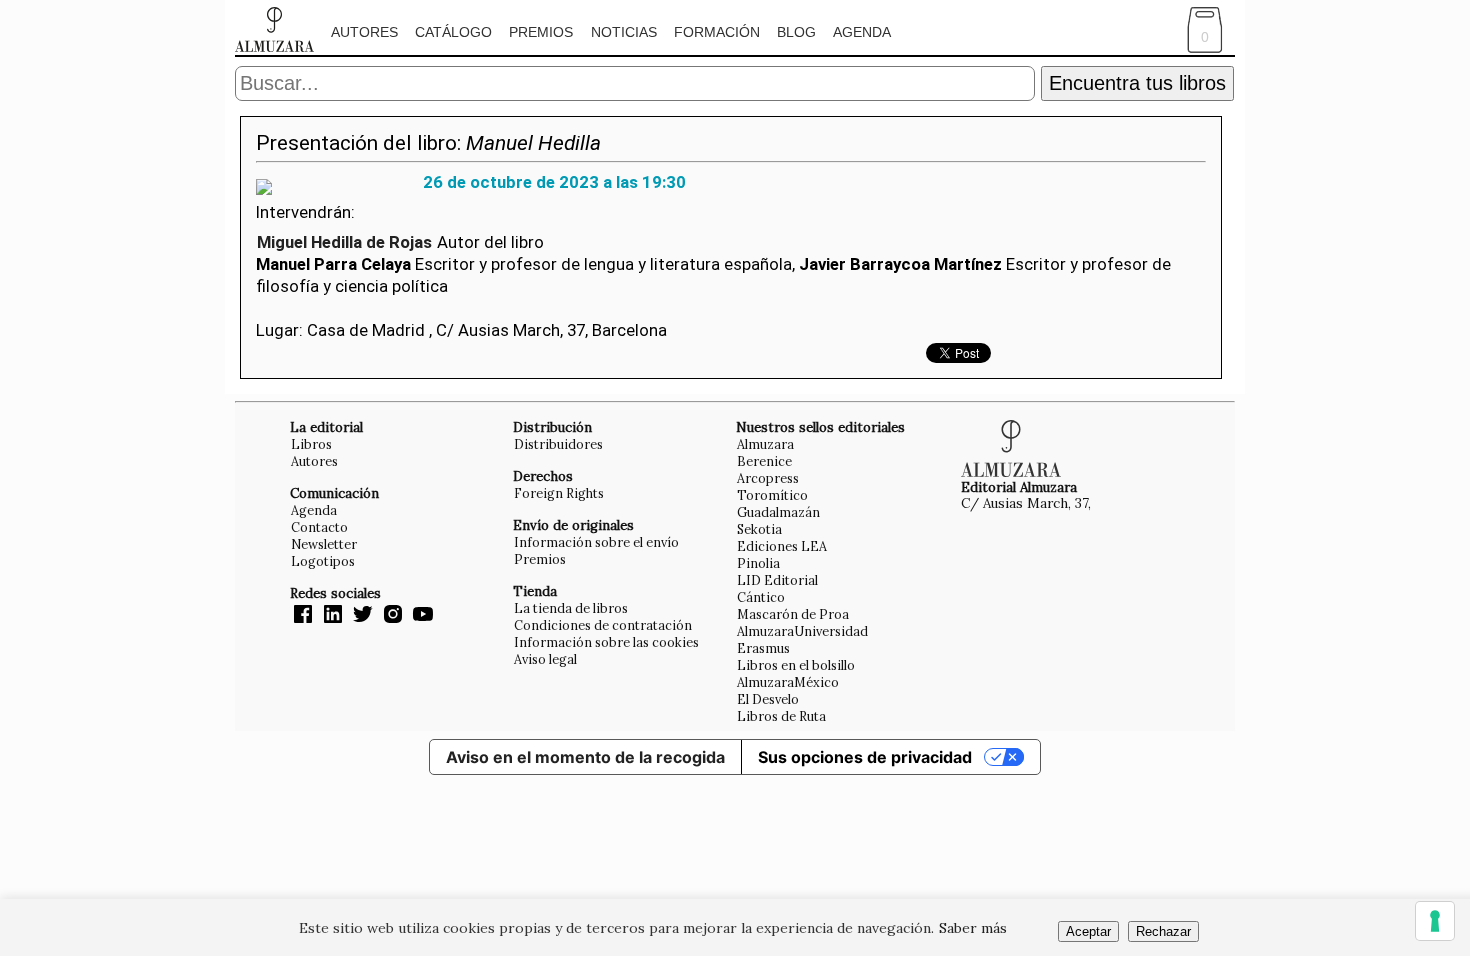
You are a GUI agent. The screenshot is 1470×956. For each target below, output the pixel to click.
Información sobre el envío (596, 542)
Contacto (319, 527)
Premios (541, 32)
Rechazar (1163, 931)
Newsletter (324, 544)
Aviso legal (545, 659)
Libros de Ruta (781, 716)
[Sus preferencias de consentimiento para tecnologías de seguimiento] (1435, 921)
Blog (796, 32)
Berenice (764, 461)
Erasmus (763, 648)
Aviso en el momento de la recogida (585, 757)
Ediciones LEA (782, 546)
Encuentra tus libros (1137, 83)
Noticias (624, 32)
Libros (311, 444)
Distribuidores (558, 444)
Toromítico (772, 495)
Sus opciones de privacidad (865, 757)
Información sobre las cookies (606, 642)
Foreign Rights (559, 493)
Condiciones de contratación (603, 625)
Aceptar (1088, 931)
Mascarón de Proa (793, 614)
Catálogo (453, 32)
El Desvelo (768, 699)
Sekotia (759, 529)
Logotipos (323, 561)
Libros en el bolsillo (796, 665)
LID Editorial (777, 580)
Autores (364, 32)
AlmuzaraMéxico (788, 682)
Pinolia (758, 563)
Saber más (973, 928)
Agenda (862, 32)
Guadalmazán (778, 512)
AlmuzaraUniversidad (802, 631)
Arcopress (768, 478)
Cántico (761, 597)
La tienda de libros (571, 608)
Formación (717, 32)
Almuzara (765, 444)
